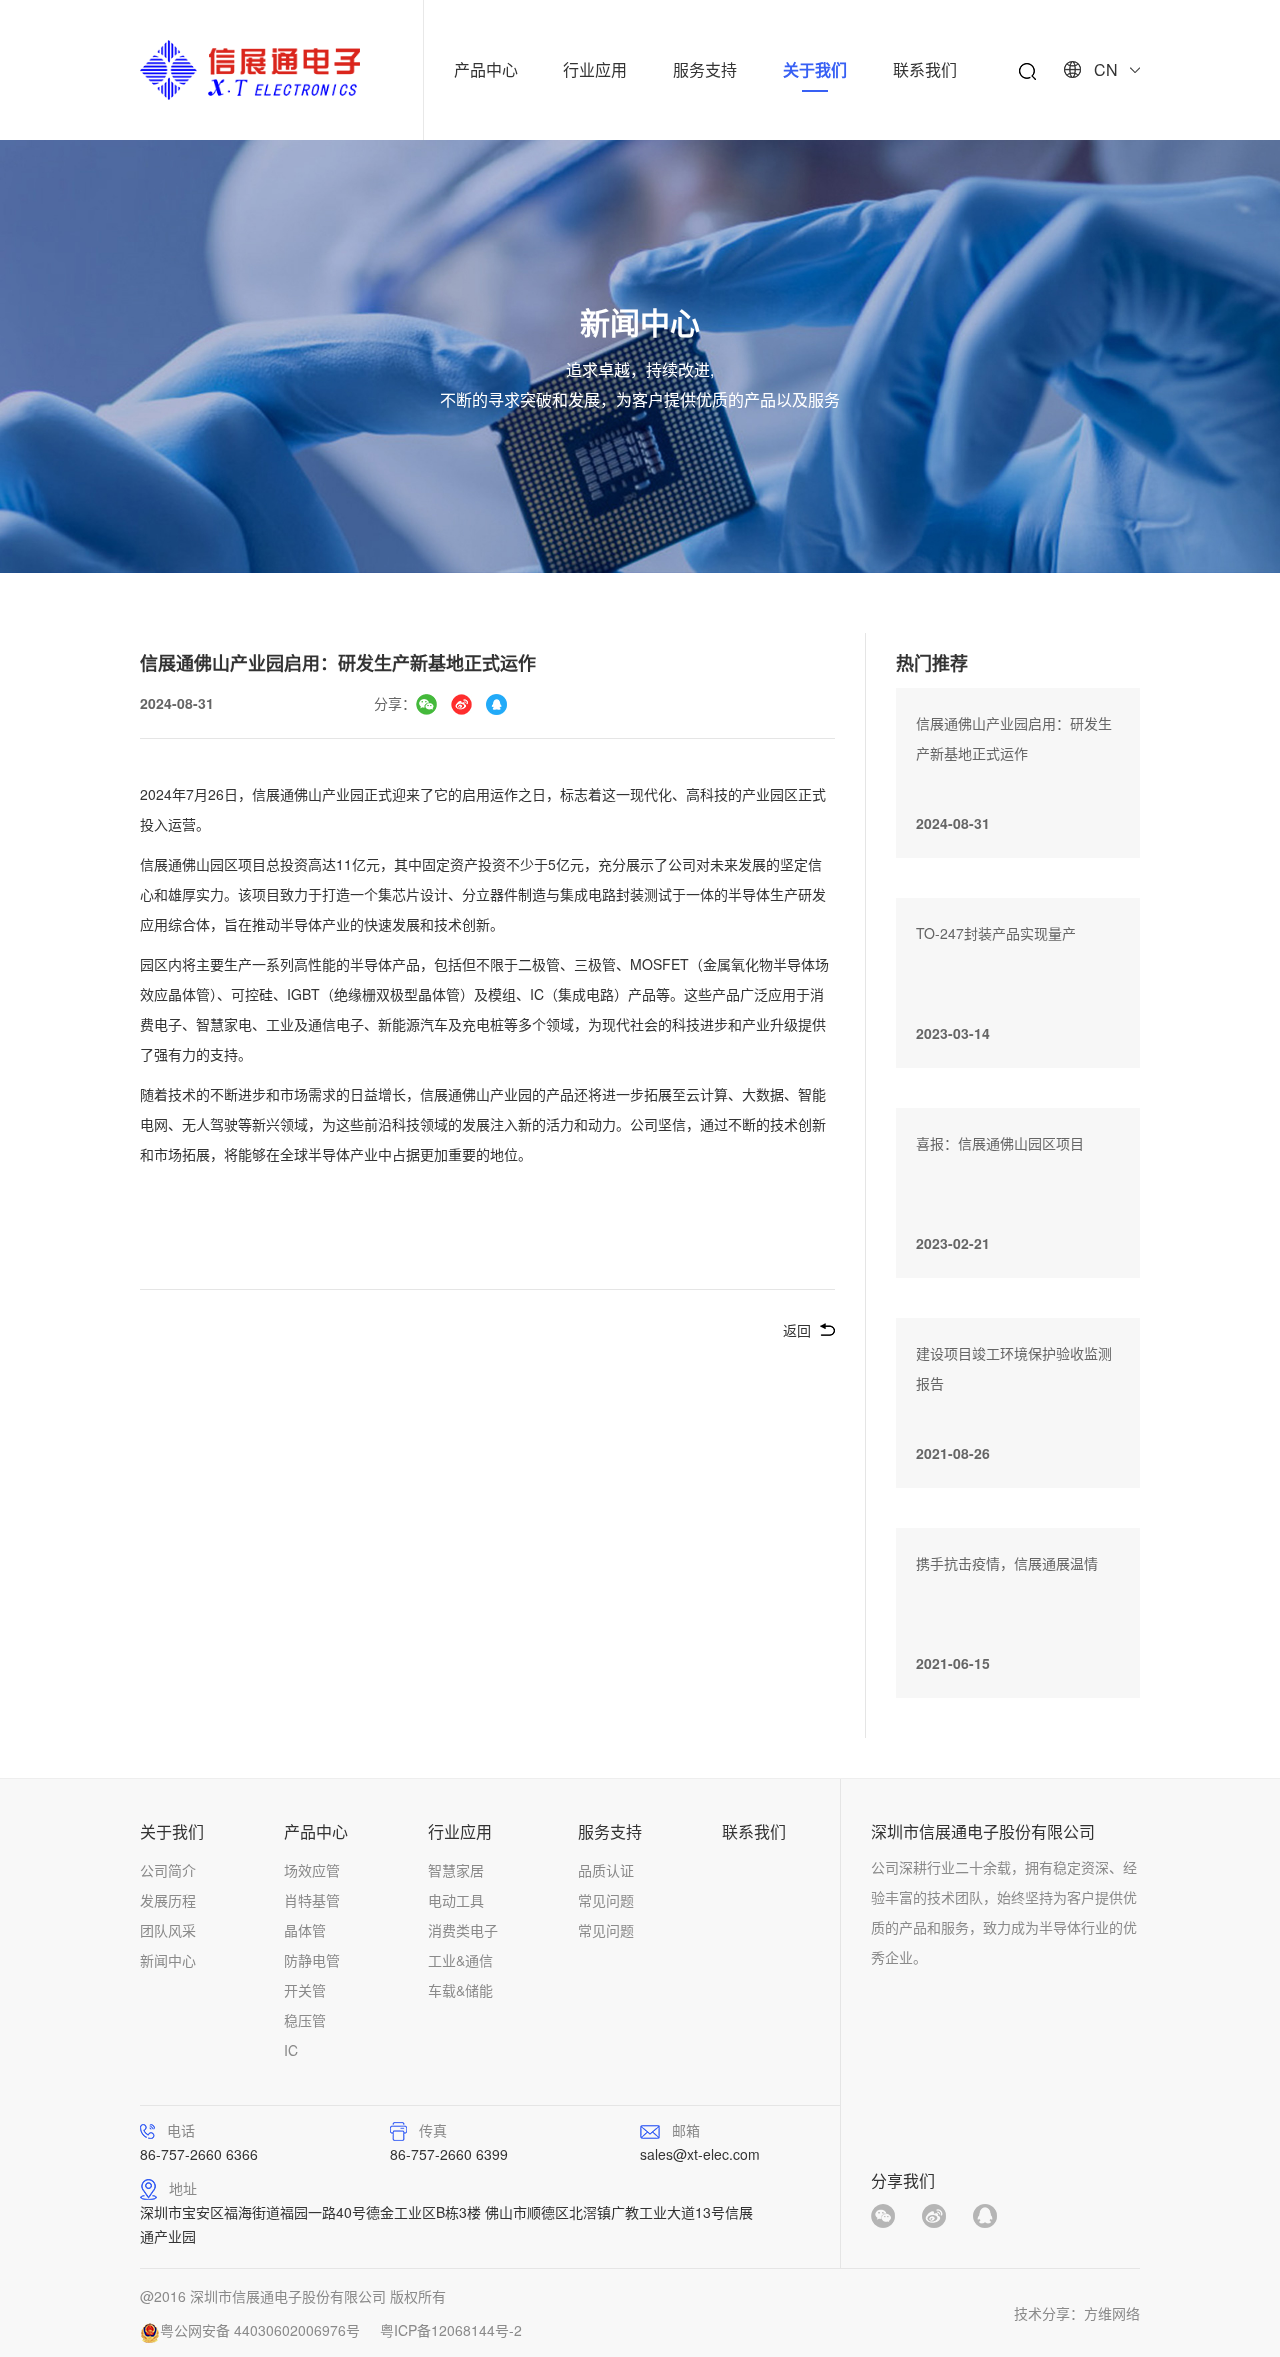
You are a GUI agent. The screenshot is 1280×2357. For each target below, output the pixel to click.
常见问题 (606, 1900)
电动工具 (456, 1900)
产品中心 (486, 69)
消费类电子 (463, 1930)
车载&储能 (460, 1990)
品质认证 (606, 1870)
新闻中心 (168, 1960)
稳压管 (305, 2020)
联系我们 (925, 69)
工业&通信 (460, 1960)
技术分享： (1049, 2313)
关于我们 (815, 69)
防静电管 (312, 1960)
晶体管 (305, 1930)
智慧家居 (456, 1870)
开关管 (305, 1990)
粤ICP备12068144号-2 (451, 2330)
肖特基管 (312, 1900)
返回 (797, 1330)
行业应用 (595, 69)
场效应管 (312, 1870)
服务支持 (705, 69)
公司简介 (168, 1870)
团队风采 (168, 1930)
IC (291, 2050)
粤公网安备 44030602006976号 (260, 2330)
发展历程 (168, 1900)
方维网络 (1112, 2313)
